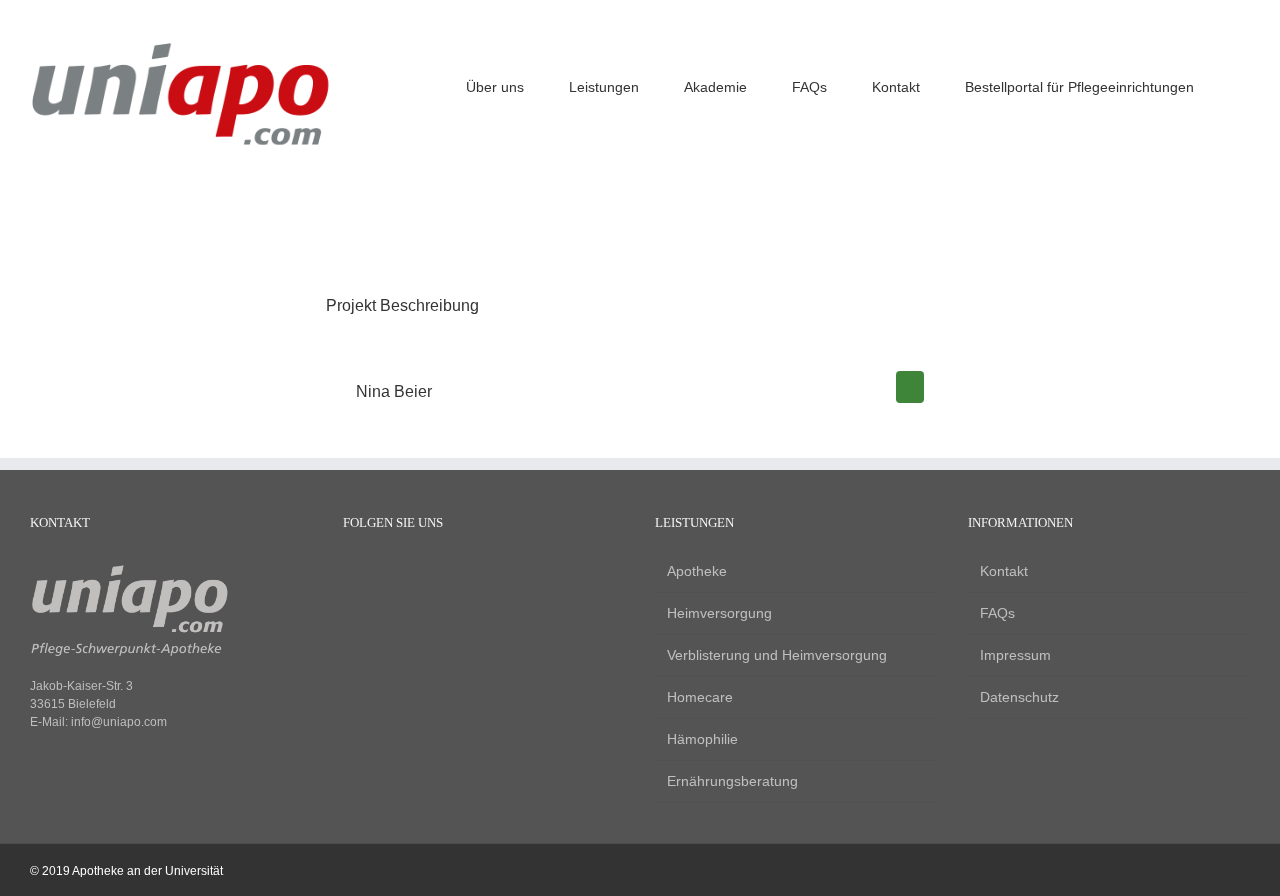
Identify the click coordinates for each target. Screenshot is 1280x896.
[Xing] (420, 573)
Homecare (700, 697)
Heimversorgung (719, 613)
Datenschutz (1019, 697)
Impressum (1015, 655)
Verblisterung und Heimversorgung (777, 655)
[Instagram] (386, 573)
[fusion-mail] (910, 387)
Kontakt (1004, 571)
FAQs (997, 613)
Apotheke (697, 571)
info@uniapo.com (119, 722)
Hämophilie (702, 739)
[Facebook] (352, 573)
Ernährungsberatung (732, 781)
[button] (1244, 84)
